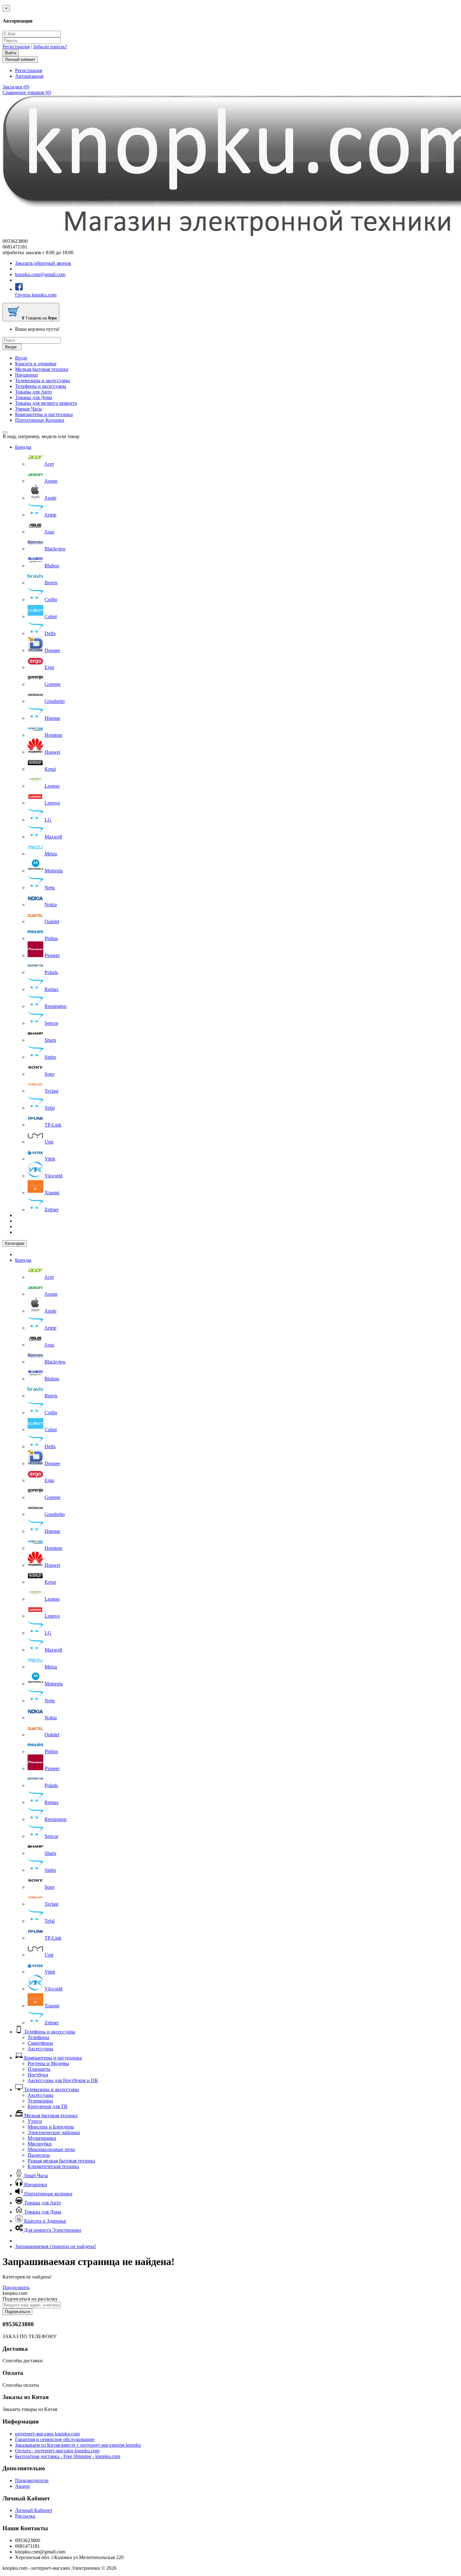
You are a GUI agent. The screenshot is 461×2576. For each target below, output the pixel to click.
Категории (15, 1243)
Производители (32, 2480)
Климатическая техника (53, 2166)
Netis (50, 888)
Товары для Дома (34, 397)
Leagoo (52, 786)
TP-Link (53, 1125)
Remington (56, 1006)
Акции (22, 2486)
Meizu (51, 854)
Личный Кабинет (34, 2510)
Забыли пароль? (50, 47)
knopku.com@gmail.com (40, 274)
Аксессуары (40, 2049)
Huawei (52, 752)
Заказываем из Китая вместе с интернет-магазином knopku (78, 2445)
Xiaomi (52, 1193)
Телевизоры (40, 2101)
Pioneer (52, 955)
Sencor (51, 1023)
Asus (49, 532)
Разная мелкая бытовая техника (61, 2161)
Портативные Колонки (40, 420)
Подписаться (17, 2312)
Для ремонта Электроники (52, 2230)
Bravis (51, 583)
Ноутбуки (38, 2075)
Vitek (50, 1159)
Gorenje (53, 684)
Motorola (54, 871)
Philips (51, 938)
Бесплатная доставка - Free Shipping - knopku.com (68, 2456)
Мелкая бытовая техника (42, 369)
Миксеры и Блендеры (51, 2127)
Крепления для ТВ (48, 2106)
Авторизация (29, 76)
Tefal (50, 1108)
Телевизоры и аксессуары (42, 380)
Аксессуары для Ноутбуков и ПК (63, 2080)
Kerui (50, 769)
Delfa (50, 633)
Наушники (26, 375)
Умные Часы (29, 409)
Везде (21, 358)
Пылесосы (39, 2155)
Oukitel (52, 921)
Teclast (51, 1091)
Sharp (50, 1040)
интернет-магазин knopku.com (47, 2434)
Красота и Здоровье (45, 2221)
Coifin (51, 600)
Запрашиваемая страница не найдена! (56, 2246)
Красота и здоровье (36, 364)
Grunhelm (55, 701)
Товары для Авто (33, 392)
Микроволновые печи (51, 2149)
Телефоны (38, 2037)
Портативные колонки (48, 2194)
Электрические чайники (54, 2132)
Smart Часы (35, 2175)
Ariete (50, 515)
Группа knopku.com (36, 295)
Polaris (51, 972)
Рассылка (25, 2516)
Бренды (23, 447)
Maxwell (53, 837)
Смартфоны (40, 2043)
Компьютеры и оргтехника (44, 414)
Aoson (51, 481)
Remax (52, 989)
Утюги (35, 2121)
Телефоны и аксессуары (41, 386)
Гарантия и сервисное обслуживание (55, 2439)
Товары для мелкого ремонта (46, 403)
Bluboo (52, 566)
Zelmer (52, 1210)
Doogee (52, 650)
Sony (50, 1074)
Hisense (52, 718)
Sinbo (50, 1057)
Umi (49, 1142)
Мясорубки (40, 2144)
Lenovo (52, 803)
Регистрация (16, 47)
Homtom (53, 735)
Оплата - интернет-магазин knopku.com (57, 2451)
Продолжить (16, 2287)
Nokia (51, 905)
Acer (49, 464)
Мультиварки (42, 2138)
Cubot (51, 616)
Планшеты (39, 2069)
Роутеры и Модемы (48, 2063)
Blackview (55, 549)
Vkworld (53, 1176)
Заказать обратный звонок (43, 263)
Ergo (49, 667)
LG (48, 820)
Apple (50, 498)
